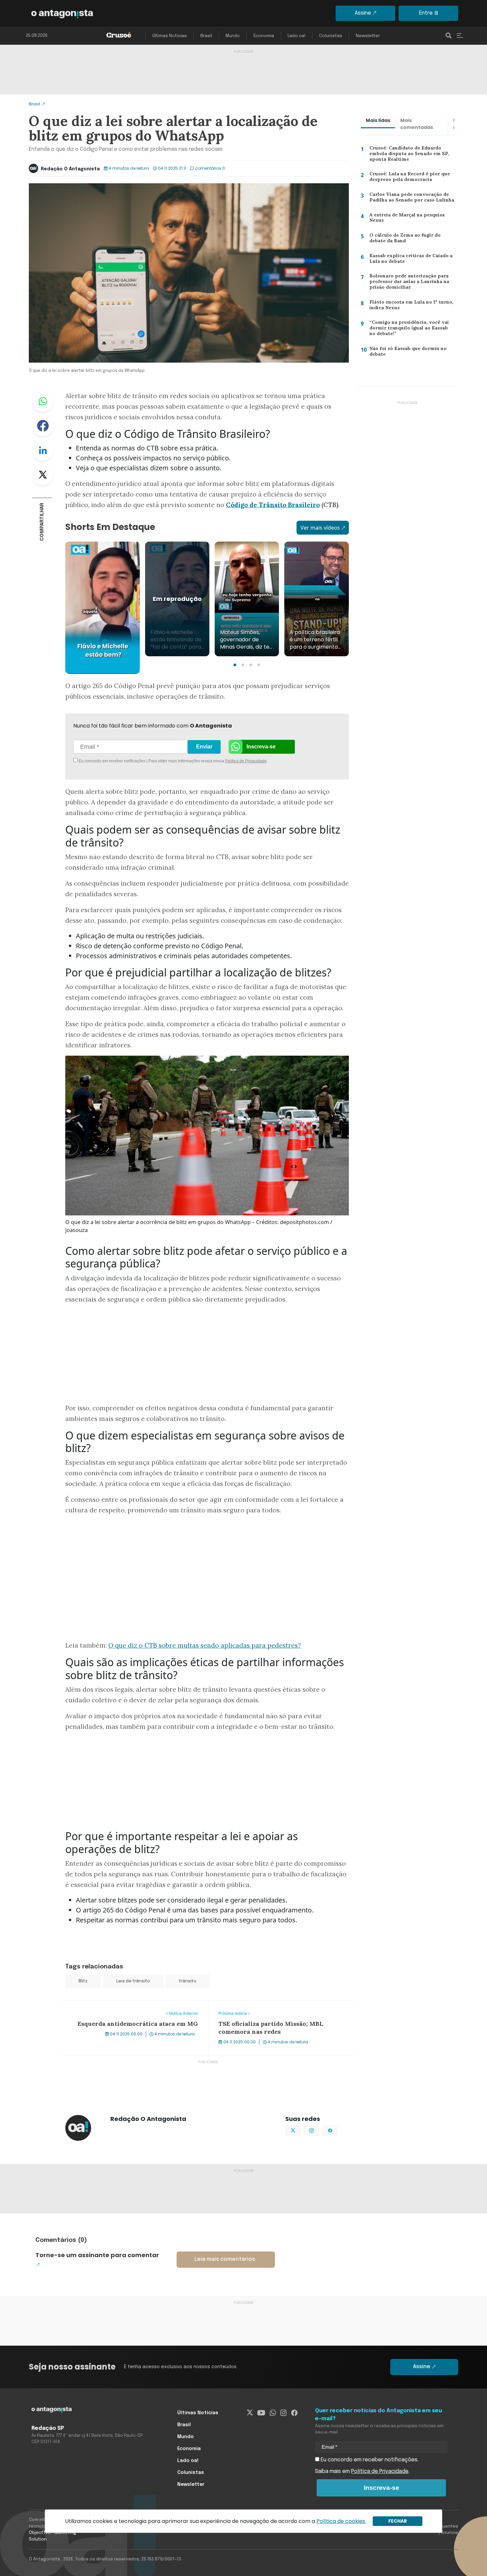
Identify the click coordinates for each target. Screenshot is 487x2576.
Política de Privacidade (246, 761)
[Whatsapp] (273, 2413)
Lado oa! (297, 36)
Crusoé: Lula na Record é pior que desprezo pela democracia (408, 178)
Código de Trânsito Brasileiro (273, 505)
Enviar (204, 747)
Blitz (83, 1981)
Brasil (206, 36)
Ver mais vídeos (320, 528)
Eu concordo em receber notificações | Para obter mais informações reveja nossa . (133, 761)
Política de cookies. (341, 2521)
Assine (363, 13)
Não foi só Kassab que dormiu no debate (407, 353)
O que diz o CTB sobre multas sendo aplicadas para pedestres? (205, 1645)
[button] (235, 665)
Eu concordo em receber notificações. (369, 2460)
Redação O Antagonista (70, 169)
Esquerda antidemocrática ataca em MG (112, 2005)
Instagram (319, 2130)
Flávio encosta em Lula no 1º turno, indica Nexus (409, 306)
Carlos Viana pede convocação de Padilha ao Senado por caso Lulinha (410, 199)
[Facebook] (294, 2413)
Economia (264, 36)
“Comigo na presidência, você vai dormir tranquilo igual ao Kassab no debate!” (411, 329)
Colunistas (331, 36)
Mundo (233, 36)
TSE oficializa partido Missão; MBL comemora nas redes (278, 2005)
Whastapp (43, 401)
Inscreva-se (261, 747)
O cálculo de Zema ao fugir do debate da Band (403, 239)
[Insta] (283, 2413)
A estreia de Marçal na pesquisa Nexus (405, 219)
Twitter (43, 475)
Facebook (43, 426)
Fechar (398, 2521)
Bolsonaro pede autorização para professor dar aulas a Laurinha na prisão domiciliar (408, 283)
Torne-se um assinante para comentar (97, 2255)
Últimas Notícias (170, 36)
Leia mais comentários (225, 2259)
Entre (426, 13)
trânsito (188, 1981)
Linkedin (43, 450)
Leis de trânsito (133, 1981)
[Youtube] (261, 2413)
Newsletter (368, 36)
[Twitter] (250, 2413)
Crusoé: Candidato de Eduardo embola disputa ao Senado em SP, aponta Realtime (408, 155)
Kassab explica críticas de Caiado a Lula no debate (408, 260)
